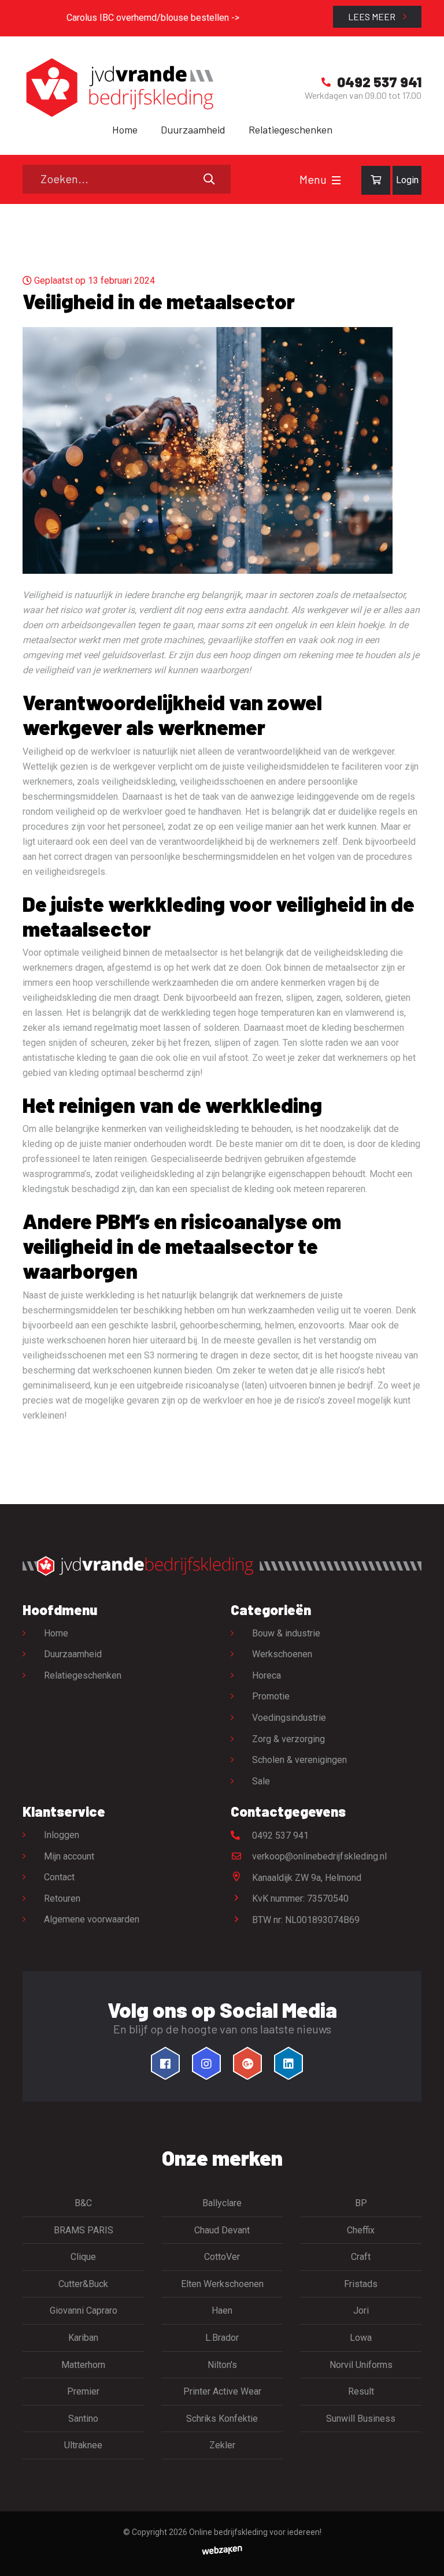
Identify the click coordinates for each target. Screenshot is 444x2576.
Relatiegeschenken (291, 129)
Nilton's (222, 2365)
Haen (222, 2310)
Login (407, 180)
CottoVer (222, 2257)
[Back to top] (423, 2555)
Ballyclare (222, 2203)
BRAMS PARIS (84, 2230)
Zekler (222, 2445)
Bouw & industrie (286, 1633)
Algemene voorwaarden (92, 1919)
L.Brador (222, 2338)
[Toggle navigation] (336, 180)
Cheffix (361, 2230)
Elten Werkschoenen (222, 2284)
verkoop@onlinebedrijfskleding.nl (318, 1856)
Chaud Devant (222, 2230)
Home (125, 129)
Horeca (267, 1675)
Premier (83, 2391)
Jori (361, 2310)
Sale (261, 1781)
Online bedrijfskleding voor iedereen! (255, 2532)
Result (361, 2391)
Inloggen (62, 1835)
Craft (361, 2257)
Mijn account (69, 1856)
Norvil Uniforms (361, 2365)
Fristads (361, 2284)
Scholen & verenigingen (299, 1760)
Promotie (271, 1696)
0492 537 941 (279, 1836)
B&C (83, 2203)
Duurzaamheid (193, 129)
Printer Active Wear (222, 2391)
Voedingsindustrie (289, 1718)
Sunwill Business (361, 2419)
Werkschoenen (282, 1654)
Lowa (361, 2338)
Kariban (83, 2338)
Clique (83, 2257)
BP (361, 2203)
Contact (59, 1877)
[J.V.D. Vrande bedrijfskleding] (118, 88)
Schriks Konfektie (222, 2419)
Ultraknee (83, 2445)
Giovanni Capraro (84, 2310)
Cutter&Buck (83, 2284)
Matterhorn (83, 2365)
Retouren (62, 1898)
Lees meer (373, 16)
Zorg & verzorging (288, 1739)
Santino (83, 2419)
